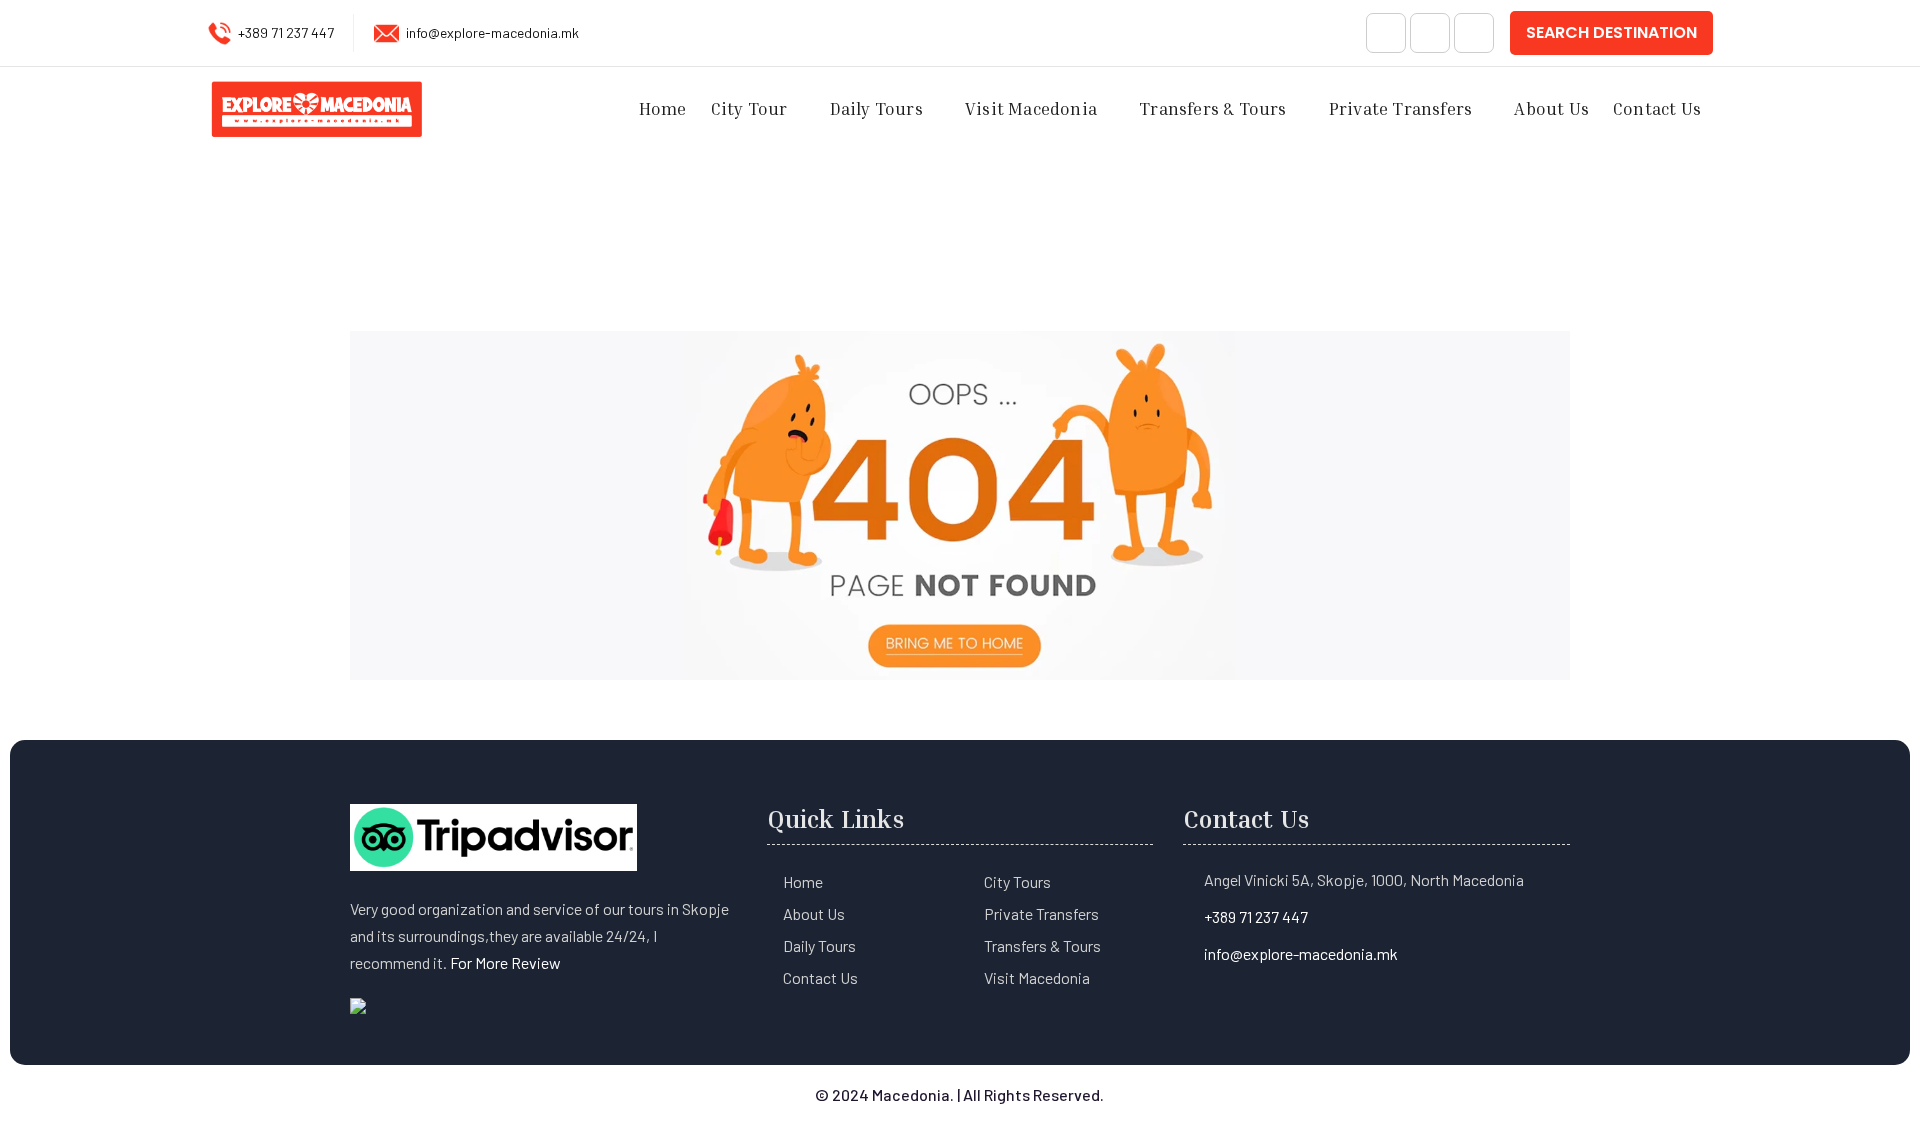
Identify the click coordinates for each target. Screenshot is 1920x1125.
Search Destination (1611, 32)
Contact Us (1657, 108)
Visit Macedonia (1031, 108)
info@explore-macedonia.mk (492, 32)
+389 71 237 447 (286, 32)
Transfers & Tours (1212, 108)
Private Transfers (1400, 108)
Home (663, 108)
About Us (1551, 108)
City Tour (749, 108)
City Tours (1017, 881)
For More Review (505, 962)
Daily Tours (876, 108)
